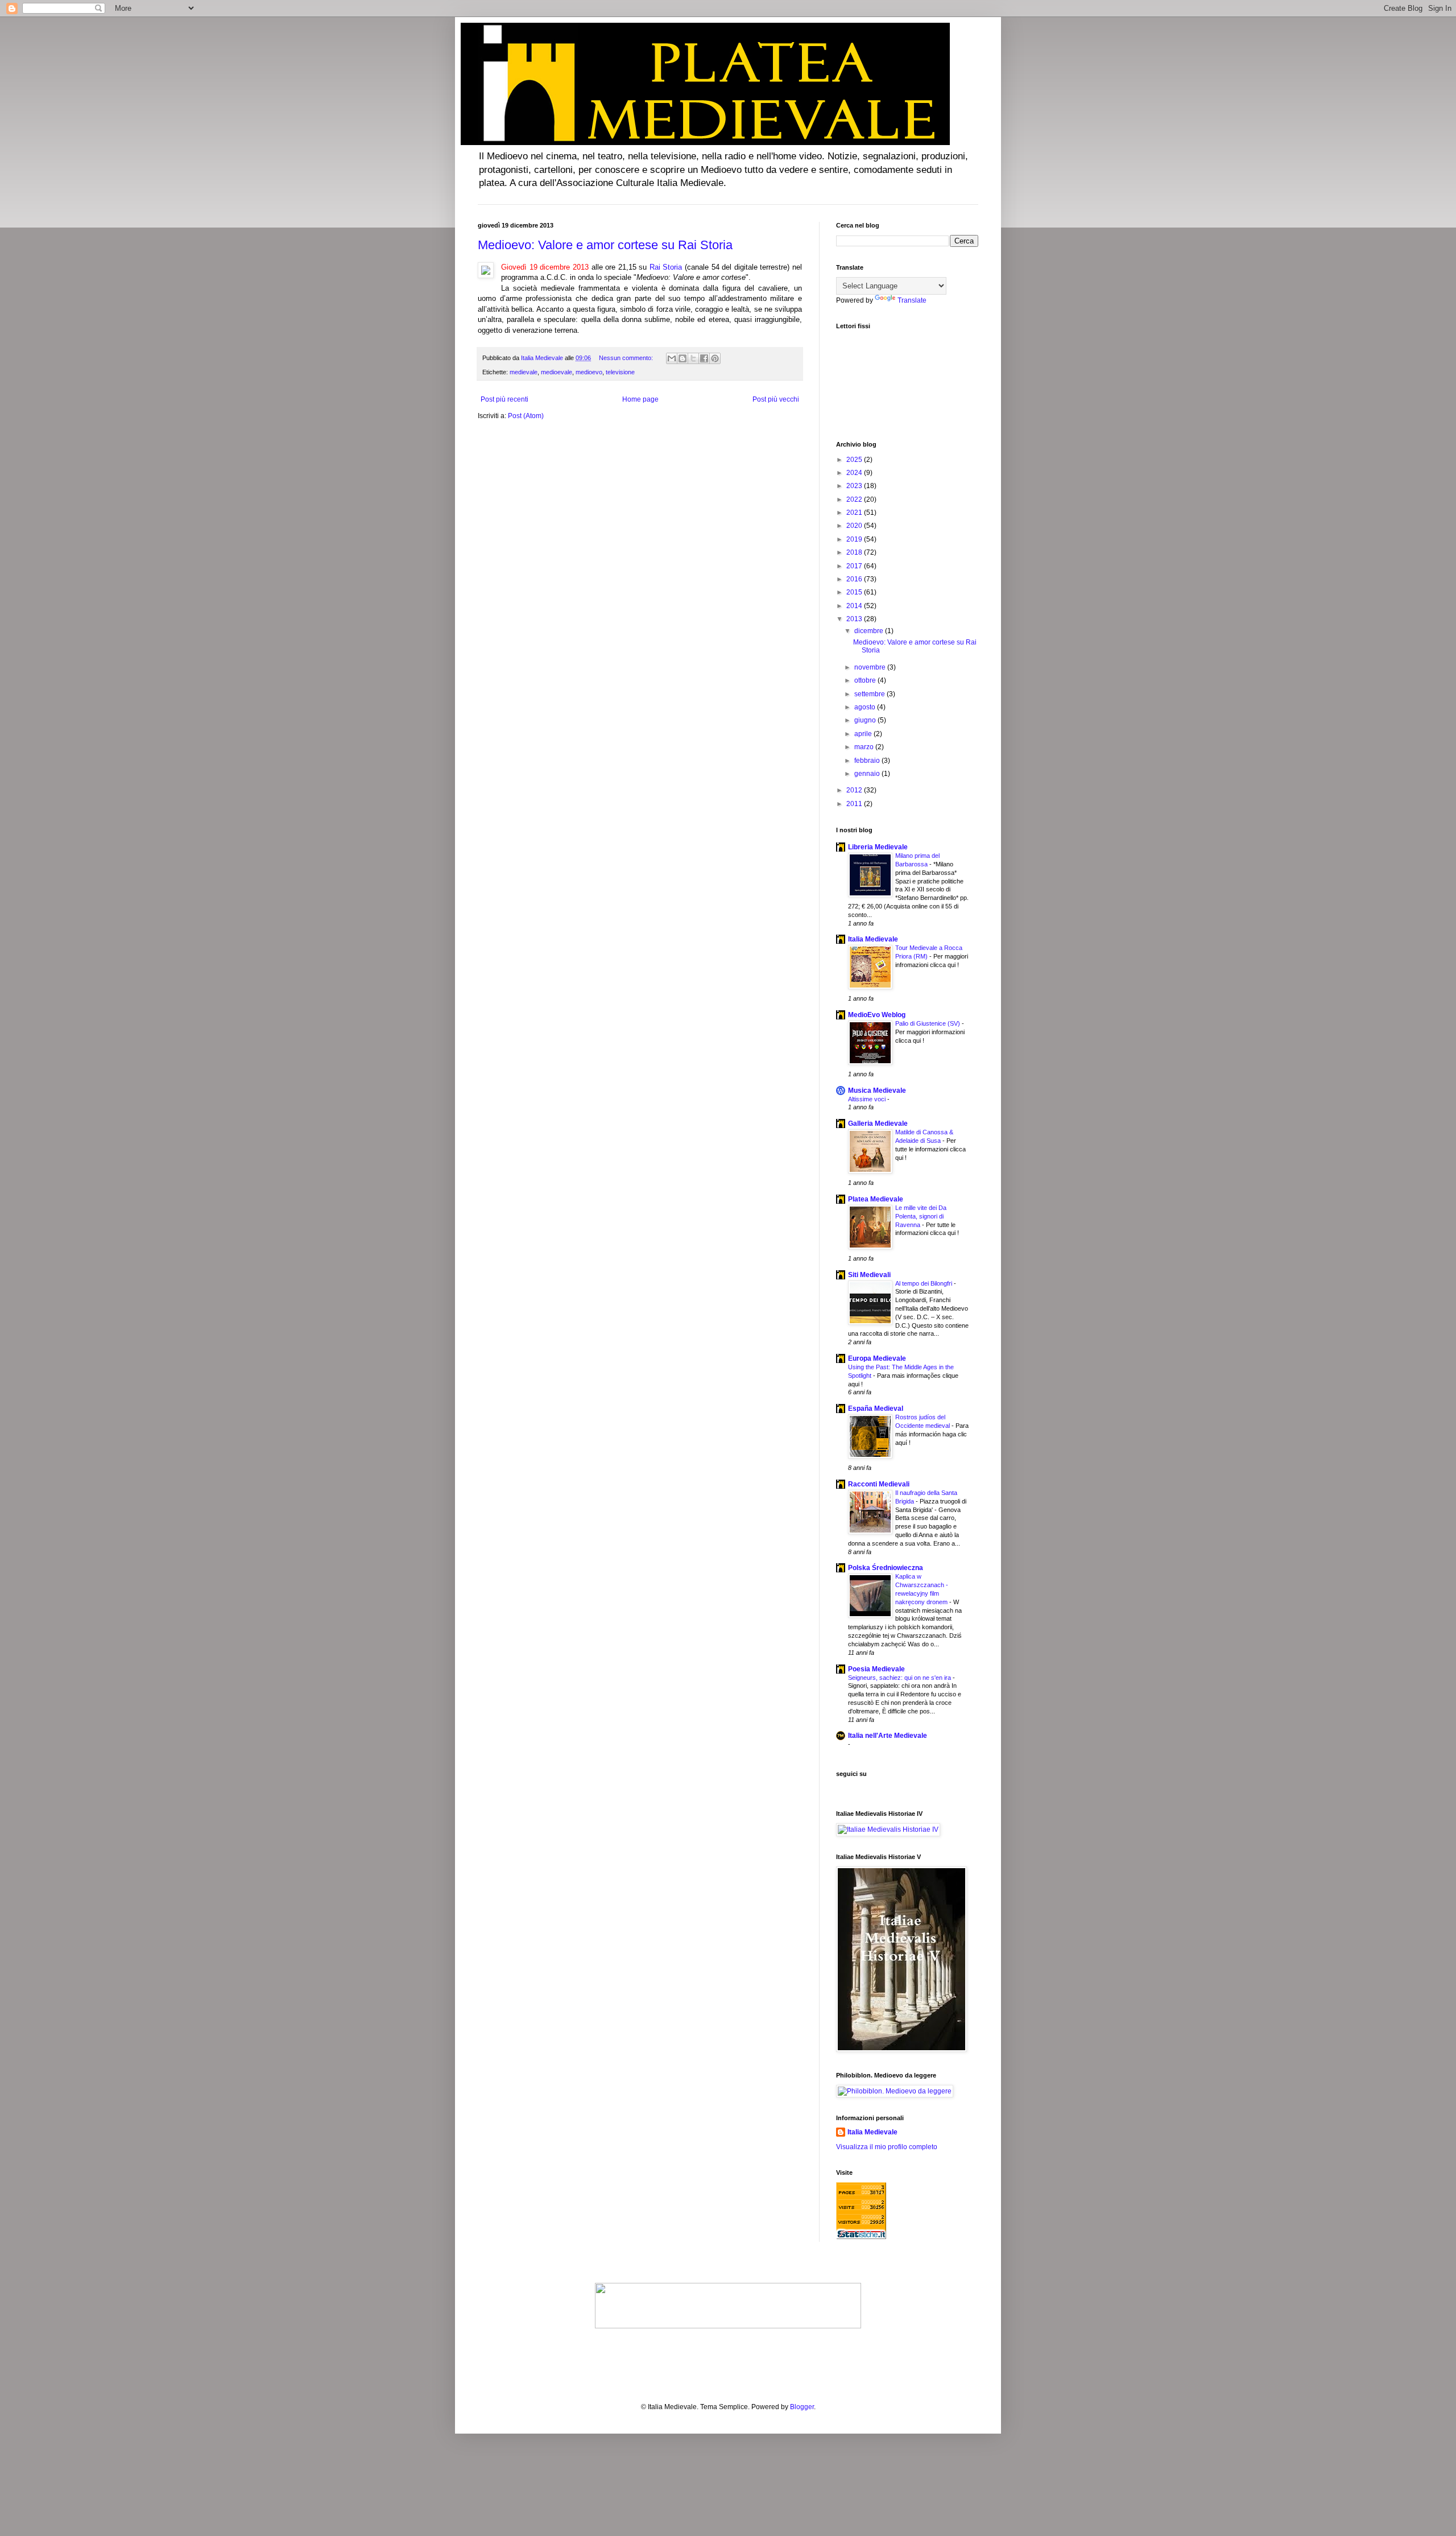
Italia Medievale (873, 939)
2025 (855, 460)
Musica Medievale (877, 1091)
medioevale (557, 372)
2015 (855, 592)
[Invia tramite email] (672, 358)
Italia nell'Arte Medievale (888, 1736)
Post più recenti (504, 399)
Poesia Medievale (876, 1669)
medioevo (589, 372)
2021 (855, 513)
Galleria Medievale (878, 1124)
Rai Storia (666, 267)
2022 (855, 499)
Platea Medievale (876, 1199)
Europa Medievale (877, 1358)
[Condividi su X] (693, 358)
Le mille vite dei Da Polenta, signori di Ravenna (921, 1216)
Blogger (802, 2407)
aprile (864, 734)
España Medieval (876, 1409)
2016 (855, 579)
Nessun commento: (627, 358)
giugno (866, 720)
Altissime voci (868, 1099)
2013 (855, 619)
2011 (855, 804)
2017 (855, 566)
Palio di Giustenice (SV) (928, 1023)
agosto (866, 707)
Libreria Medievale (878, 847)
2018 (855, 552)
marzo (865, 747)
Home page (640, 399)
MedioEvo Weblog (877, 1015)
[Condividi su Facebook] (704, 358)
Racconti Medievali (879, 1484)
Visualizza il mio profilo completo (887, 2147)
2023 (855, 486)
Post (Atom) (526, 416)
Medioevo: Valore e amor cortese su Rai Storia (605, 245)
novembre (871, 667)
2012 (855, 790)
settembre (870, 694)
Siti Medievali (869, 1275)
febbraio (868, 761)
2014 (855, 606)
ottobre (866, 680)
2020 (855, 526)
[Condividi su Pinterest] (715, 358)
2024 (855, 473)
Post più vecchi (776, 399)
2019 (855, 539)
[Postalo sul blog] (682, 358)
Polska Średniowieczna (886, 1568)
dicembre (870, 631)
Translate (912, 300)
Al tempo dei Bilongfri (925, 1283)
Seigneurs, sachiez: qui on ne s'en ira (900, 1678)
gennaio (868, 774)
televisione (620, 372)
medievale (524, 372)
